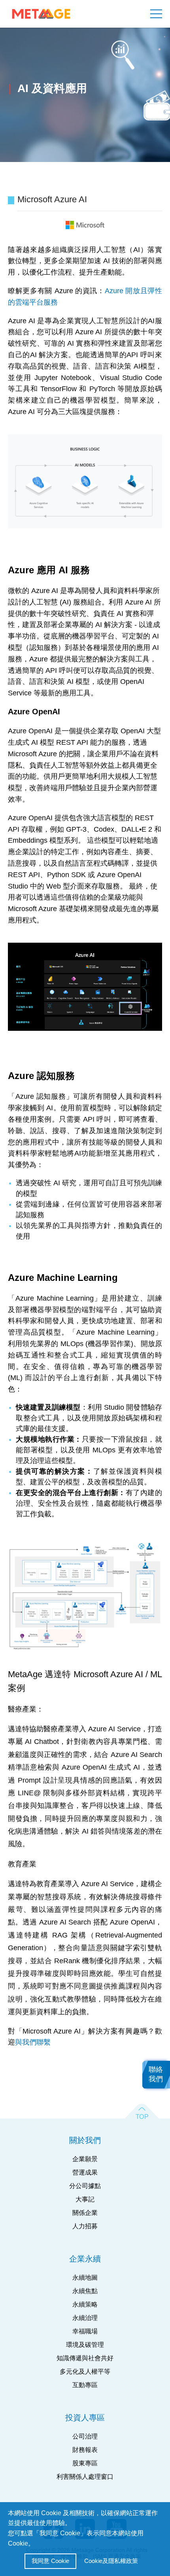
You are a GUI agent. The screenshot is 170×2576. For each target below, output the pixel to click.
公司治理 (85, 2436)
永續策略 (85, 2304)
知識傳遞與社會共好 (85, 2358)
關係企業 (85, 2213)
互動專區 (85, 2385)
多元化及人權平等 (85, 2372)
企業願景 (85, 2159)
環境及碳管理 (85, 2345)
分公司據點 (85, 2186)
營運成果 (85, 2172)
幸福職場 (85, 2331)
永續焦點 (85, 2291)
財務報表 (85, 2450)
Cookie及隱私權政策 (111, 2561)
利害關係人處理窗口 (85, 2477)
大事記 (85, 2199)
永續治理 (85, 2318)
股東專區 (85, 2463)
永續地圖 (85, 2278)
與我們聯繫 (33, 2042)
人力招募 (85, 2226)
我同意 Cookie (50, 2561)
